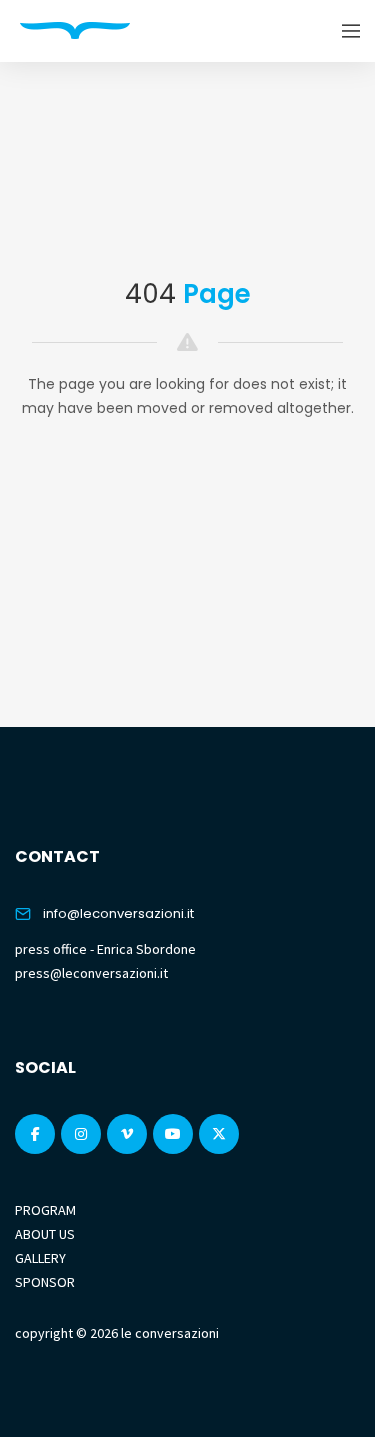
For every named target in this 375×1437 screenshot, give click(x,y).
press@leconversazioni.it (91, 973)
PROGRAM (45, 1210)
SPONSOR (45, 1282)
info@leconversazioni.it (118, 913)
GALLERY (40, 1258)
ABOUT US (45, 1234)
